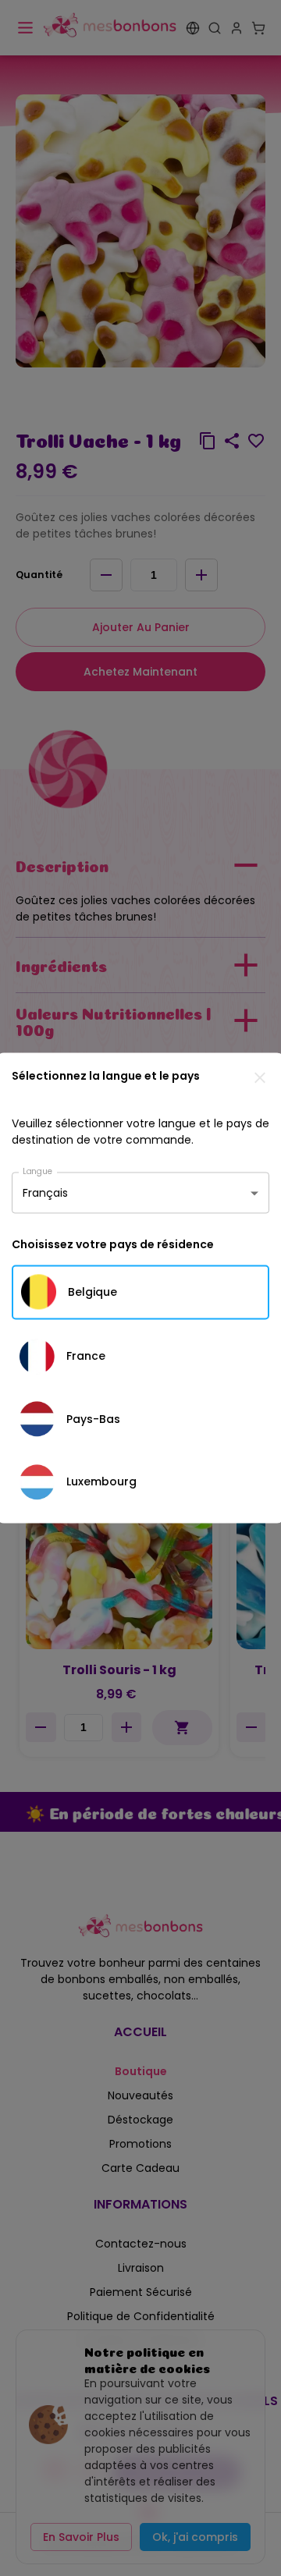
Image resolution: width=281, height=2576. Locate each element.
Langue (37, 1171)
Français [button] (45, 1193)
